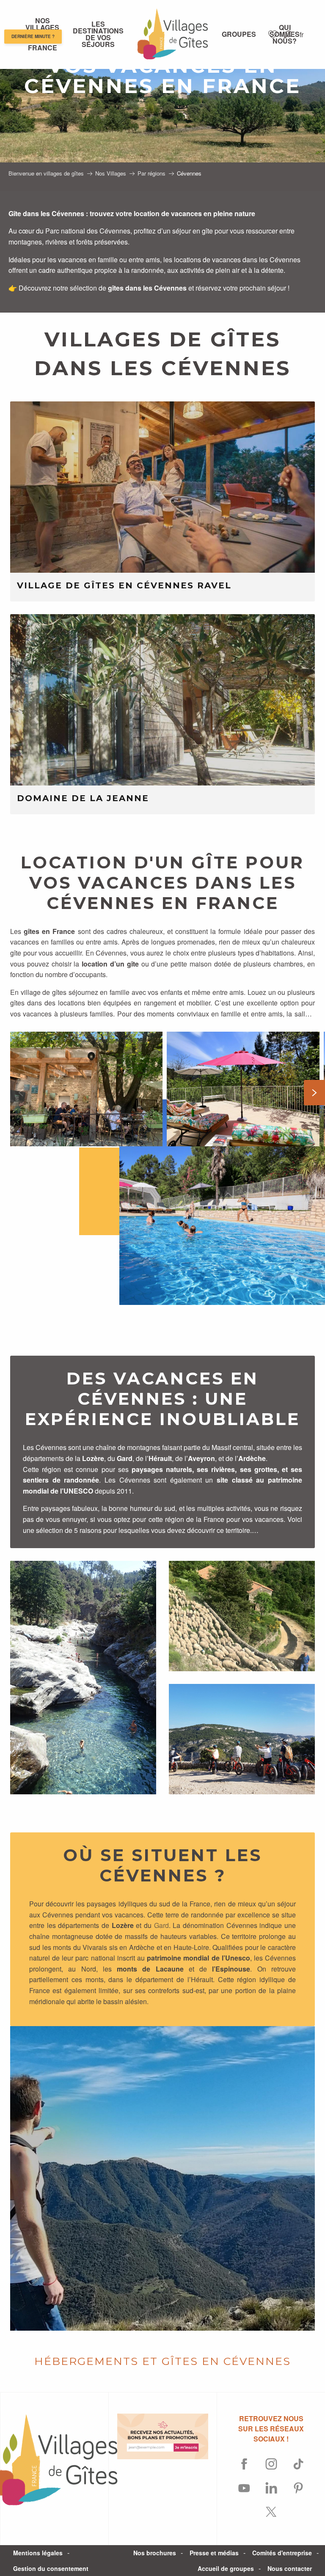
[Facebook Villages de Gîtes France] (244, 2464)
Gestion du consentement (51, 2568)
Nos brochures (155, 2553)
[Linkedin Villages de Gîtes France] (271, 2488)
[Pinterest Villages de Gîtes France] (298, 2488)
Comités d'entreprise (282, 2553)
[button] (288, 34)
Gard (161, 1925)
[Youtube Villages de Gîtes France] (244, 2488)
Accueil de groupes (226, 2568)
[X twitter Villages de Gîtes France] (271, 2512)
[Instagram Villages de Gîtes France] (271, 2464)
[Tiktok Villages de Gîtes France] (298, 2464)
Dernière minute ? (33, 37)
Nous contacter (290, 2568)
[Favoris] (274, 34)
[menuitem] (98, 34)
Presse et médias (214, 2553)
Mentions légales (38, 2553)
